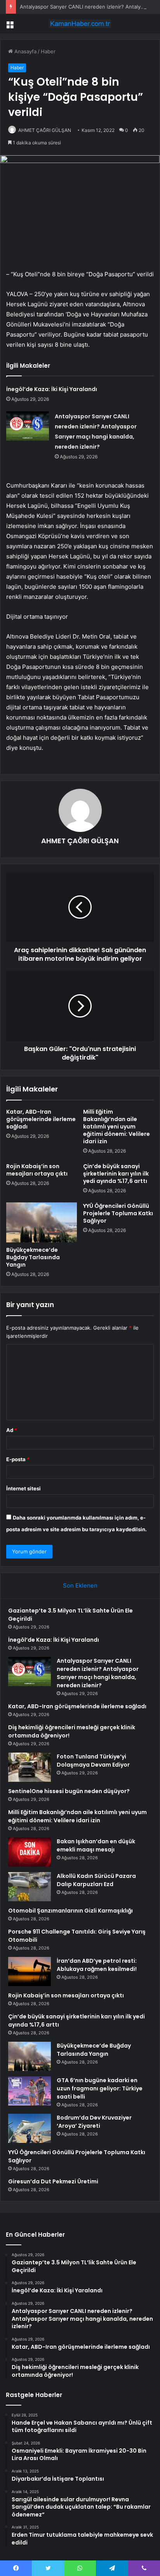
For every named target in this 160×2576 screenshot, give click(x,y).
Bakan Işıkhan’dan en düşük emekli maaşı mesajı (96, 1845)
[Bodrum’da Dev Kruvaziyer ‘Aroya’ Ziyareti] (30, 2128)
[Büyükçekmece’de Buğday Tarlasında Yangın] (42, 1222)
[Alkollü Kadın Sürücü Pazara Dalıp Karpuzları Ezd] (30, 1887)
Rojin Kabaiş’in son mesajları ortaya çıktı (37, 1170)
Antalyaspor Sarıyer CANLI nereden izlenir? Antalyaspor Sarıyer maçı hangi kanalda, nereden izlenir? (98, 1673)
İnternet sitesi (23, 1488)
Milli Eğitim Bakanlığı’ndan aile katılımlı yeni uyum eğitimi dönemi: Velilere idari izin (117, 1127)
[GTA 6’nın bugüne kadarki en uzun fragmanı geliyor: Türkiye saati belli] (30, 2091)
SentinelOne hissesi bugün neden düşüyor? (69, 1791)
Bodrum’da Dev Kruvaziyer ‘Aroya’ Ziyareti (94, 2122)
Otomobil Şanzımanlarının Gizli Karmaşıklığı (70, 1911)
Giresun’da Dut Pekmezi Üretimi (53, 2181)
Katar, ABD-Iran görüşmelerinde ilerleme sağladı (41, 1119)
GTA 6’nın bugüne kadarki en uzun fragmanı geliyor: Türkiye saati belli (100, 2088)
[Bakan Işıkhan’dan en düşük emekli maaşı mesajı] (30, 1852)
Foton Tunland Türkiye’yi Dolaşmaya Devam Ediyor (93, 1761)
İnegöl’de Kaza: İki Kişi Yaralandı (52, 389)
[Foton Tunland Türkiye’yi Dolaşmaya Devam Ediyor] (30, 1767)
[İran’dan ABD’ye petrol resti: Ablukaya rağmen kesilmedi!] (30, 1971)
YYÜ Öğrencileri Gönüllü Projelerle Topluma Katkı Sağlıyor (118, 1213)
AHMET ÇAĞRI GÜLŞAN (80, 841)
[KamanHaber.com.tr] (80, 24)
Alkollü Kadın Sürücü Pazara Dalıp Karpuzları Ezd (96, 1880)
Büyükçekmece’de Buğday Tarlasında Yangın (33, 1257)
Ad (12, 1430)
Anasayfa (25, 51)
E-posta (18, 1459)
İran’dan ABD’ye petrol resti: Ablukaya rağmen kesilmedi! (97, 1965)
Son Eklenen (80, 1585)
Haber (48, 51)
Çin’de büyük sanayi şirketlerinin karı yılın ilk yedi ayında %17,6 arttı (116, 1174)
